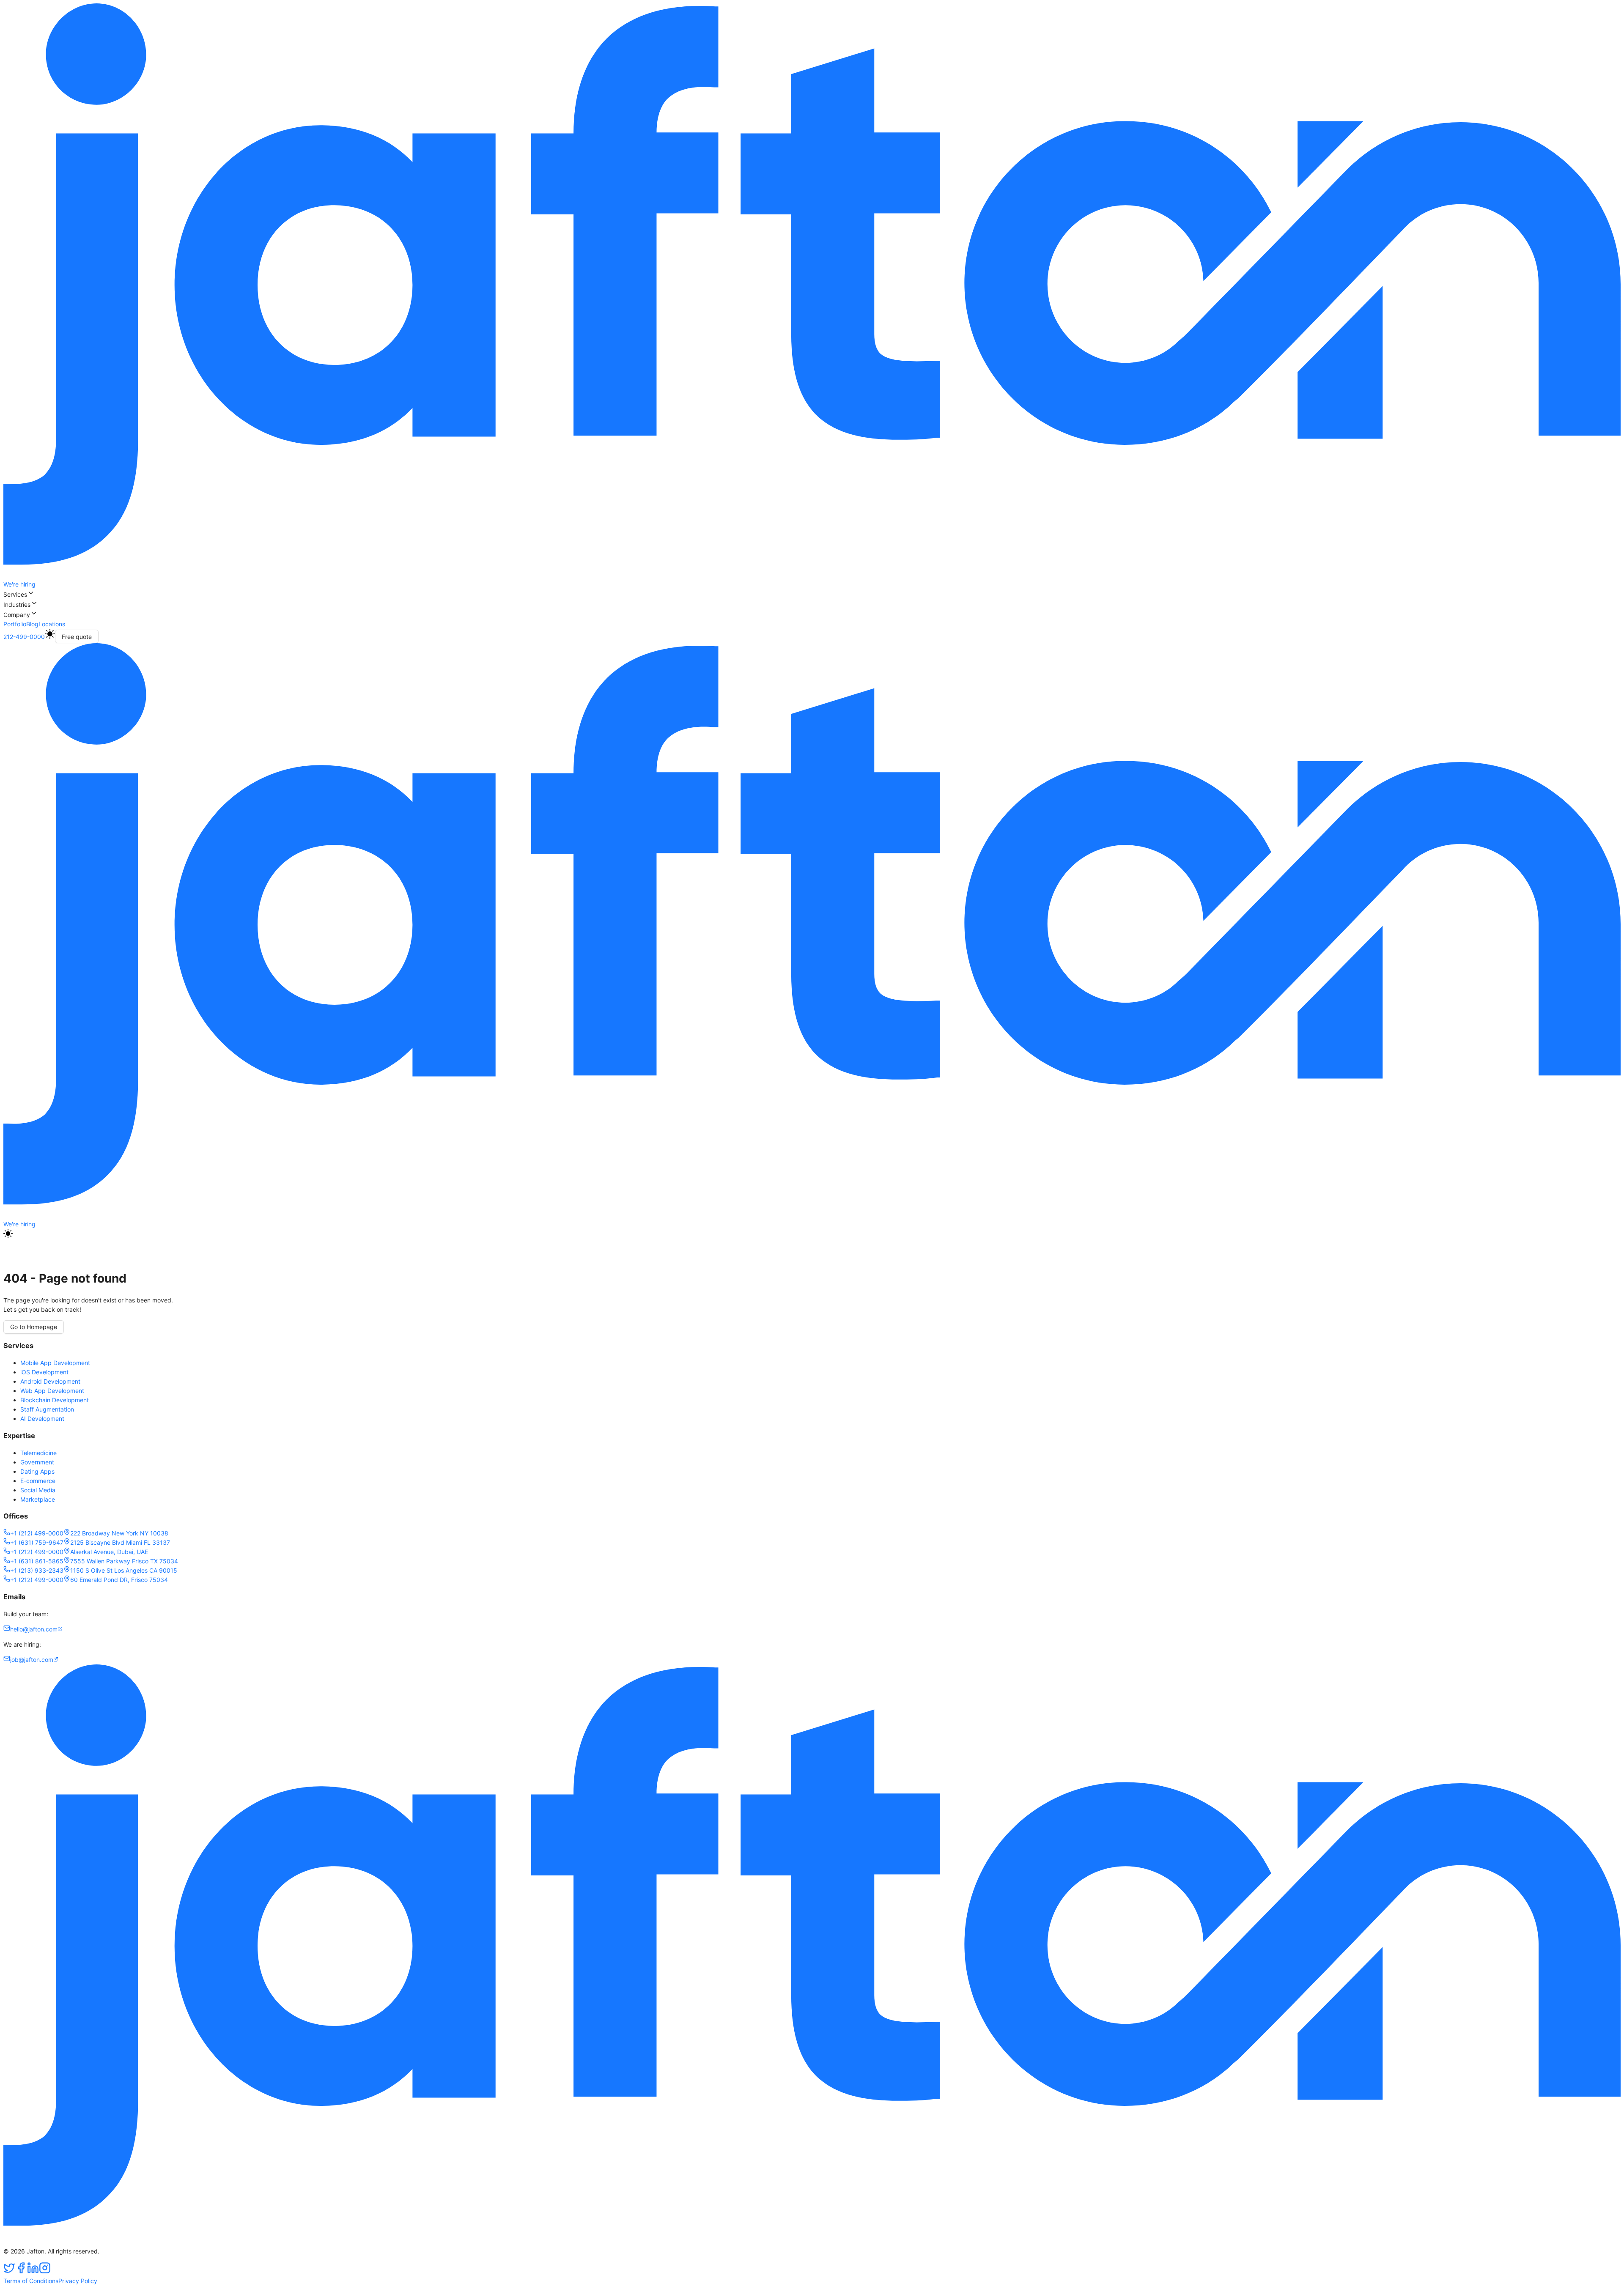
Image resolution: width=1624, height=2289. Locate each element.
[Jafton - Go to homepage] (812, 575)
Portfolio (15, 624)
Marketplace (38, 1499)
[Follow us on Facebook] (21, 2271)
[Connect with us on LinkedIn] (33, 2271)
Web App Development (52, 1391)
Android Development (50, 1381)
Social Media (38, 1490)
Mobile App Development (55, 1363)
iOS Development (44, 1372)
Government (37, 1462)
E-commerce (38, 1481)
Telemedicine (38, 1453)
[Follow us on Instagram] (45, 2271)
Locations (52, 624)
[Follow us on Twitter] (9, 2271)
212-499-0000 (24, 637)
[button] (812, 594)
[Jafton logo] (812, 1215)
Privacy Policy (78, 2281)
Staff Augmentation (47, 1409)
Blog (32, 624)
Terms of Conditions (31, 2281)
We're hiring (19, 584)
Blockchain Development (55, 1400)
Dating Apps (37, 1471)
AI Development (42, 1419)
